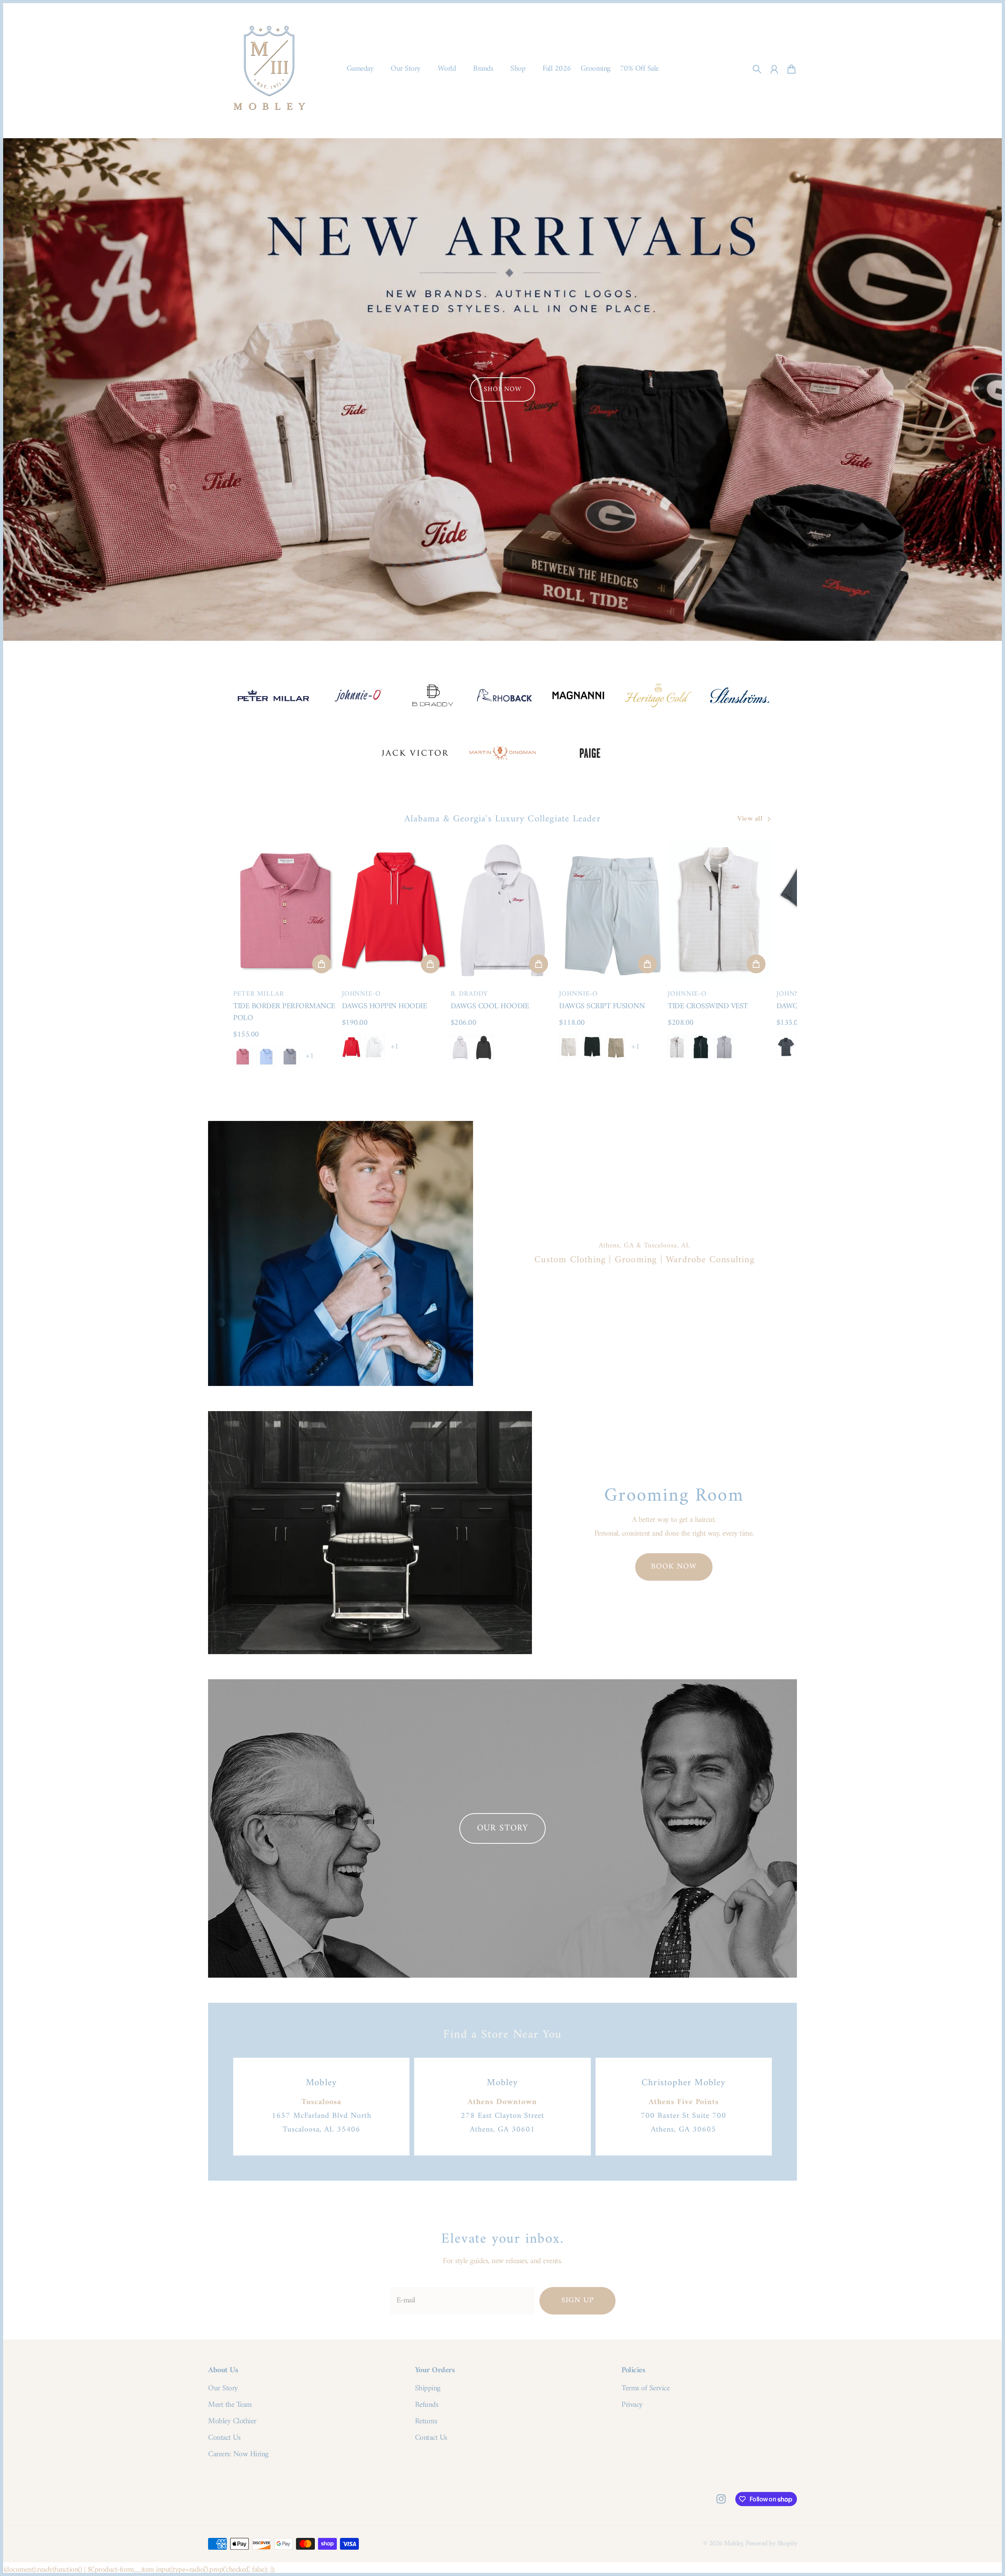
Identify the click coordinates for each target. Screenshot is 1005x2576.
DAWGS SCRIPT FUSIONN (602, 1006)
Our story (502, 1828)
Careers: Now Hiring (238, 2455)
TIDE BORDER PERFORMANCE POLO (284, 1012)
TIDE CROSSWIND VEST (708, 1006)
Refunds (427, 2405)
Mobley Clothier (232, 2422)
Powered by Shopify (771, 2544)
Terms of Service (645, 2389)
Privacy (632, 2405)
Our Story (223, 2389)
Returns (426, 2422)
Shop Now (502, 389)
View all (750, 819)
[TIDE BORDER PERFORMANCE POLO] (285, 910)
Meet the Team (230, 2405)
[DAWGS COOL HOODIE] (503, 910)
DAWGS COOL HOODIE (490, 1006)
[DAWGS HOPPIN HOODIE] (394, 910)
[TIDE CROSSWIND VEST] (720, 910)
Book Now (674, 1567)
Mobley (733, 2544)
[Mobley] (269, 69)
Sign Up (578, 2301)
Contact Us (224, 2438)
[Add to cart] (322, 964)
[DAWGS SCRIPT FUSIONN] (611, 910)
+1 (310, 1057)
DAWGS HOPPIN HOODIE (385, 1006)
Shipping (428, 2389)
